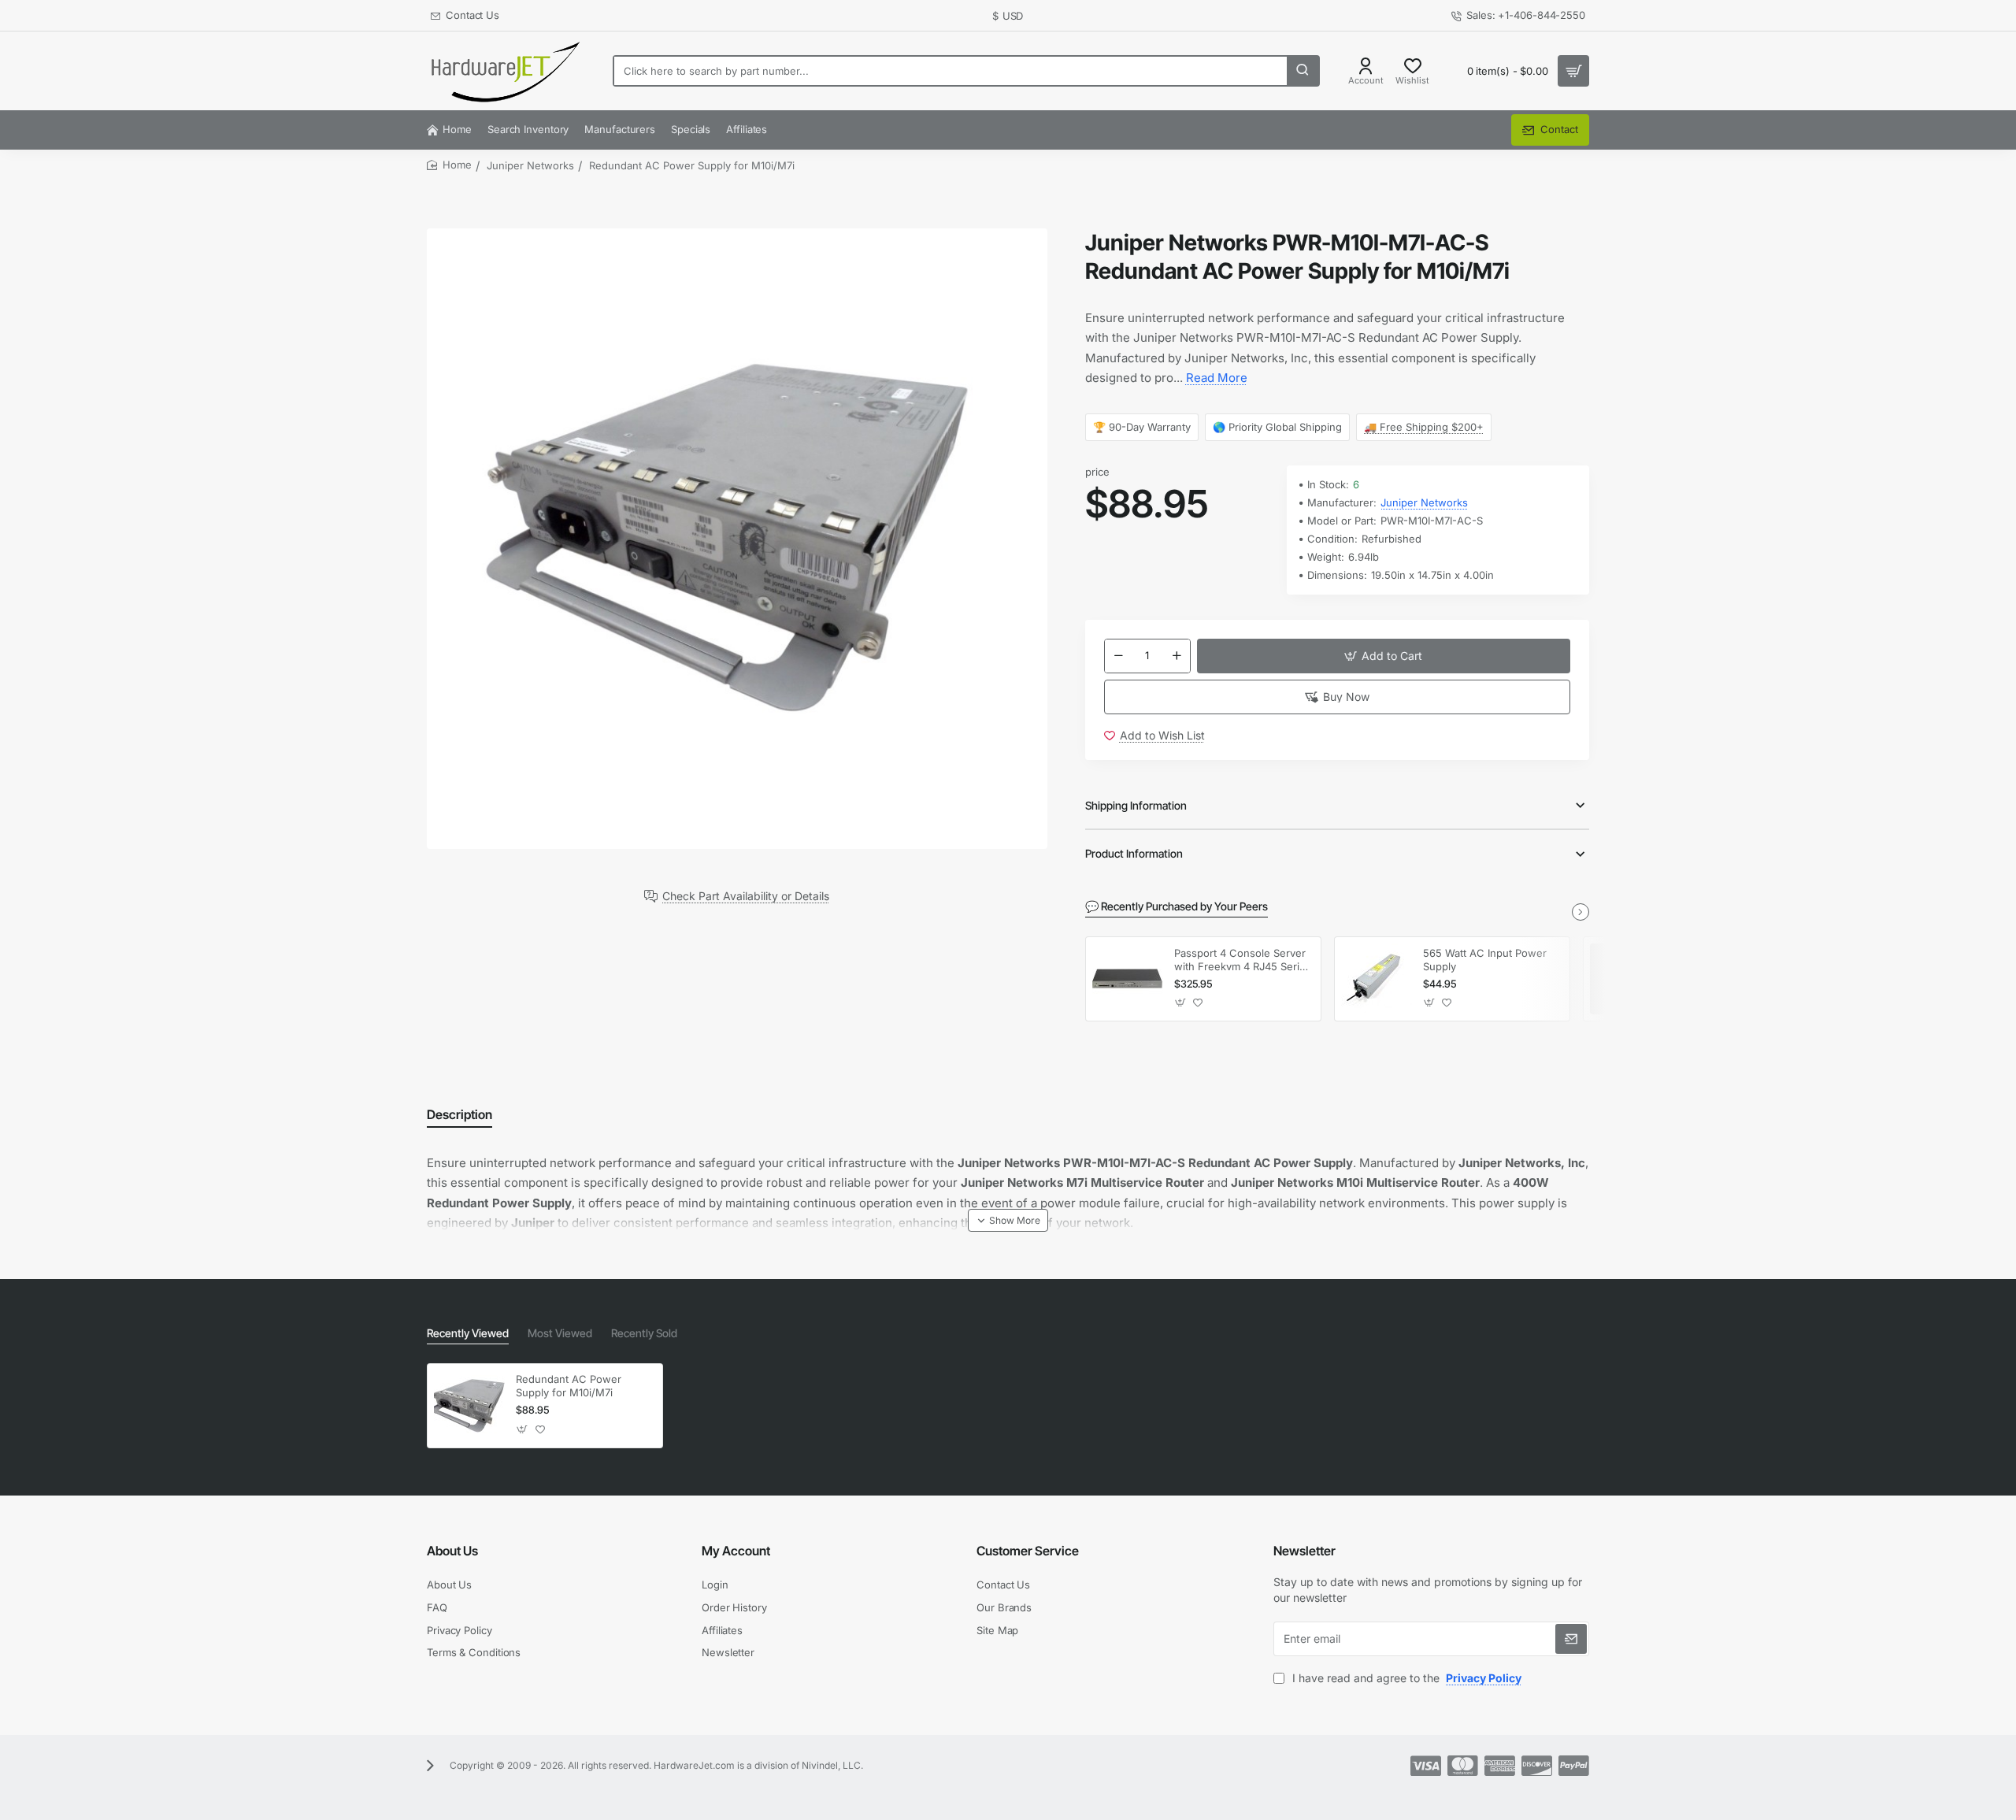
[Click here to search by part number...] (1303, 71)
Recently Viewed (468, 1333)
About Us (452, 1551)
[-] (1118, 656)
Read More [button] (1217, 378)
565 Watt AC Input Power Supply (1485, 960)
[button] (1384, 656)
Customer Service (1028, 1551)
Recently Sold (644, 1333)
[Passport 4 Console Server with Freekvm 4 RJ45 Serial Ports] (1128, 979)
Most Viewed (560, 1333)
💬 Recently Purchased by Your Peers (1177, 906)
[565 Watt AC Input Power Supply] (1377, 979)
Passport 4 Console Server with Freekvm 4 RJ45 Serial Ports (1241, 960)
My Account (736, 1551)
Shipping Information (1136, 805)
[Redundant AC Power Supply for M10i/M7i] (469, 1406)
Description (460, 1114)
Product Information (1134, 853)
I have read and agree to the (1405, 1678)
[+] (1177, 656)
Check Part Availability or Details (746, 896)
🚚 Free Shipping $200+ (1425, 427)
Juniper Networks (530, 165)
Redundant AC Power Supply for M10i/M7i (569, 1386)
